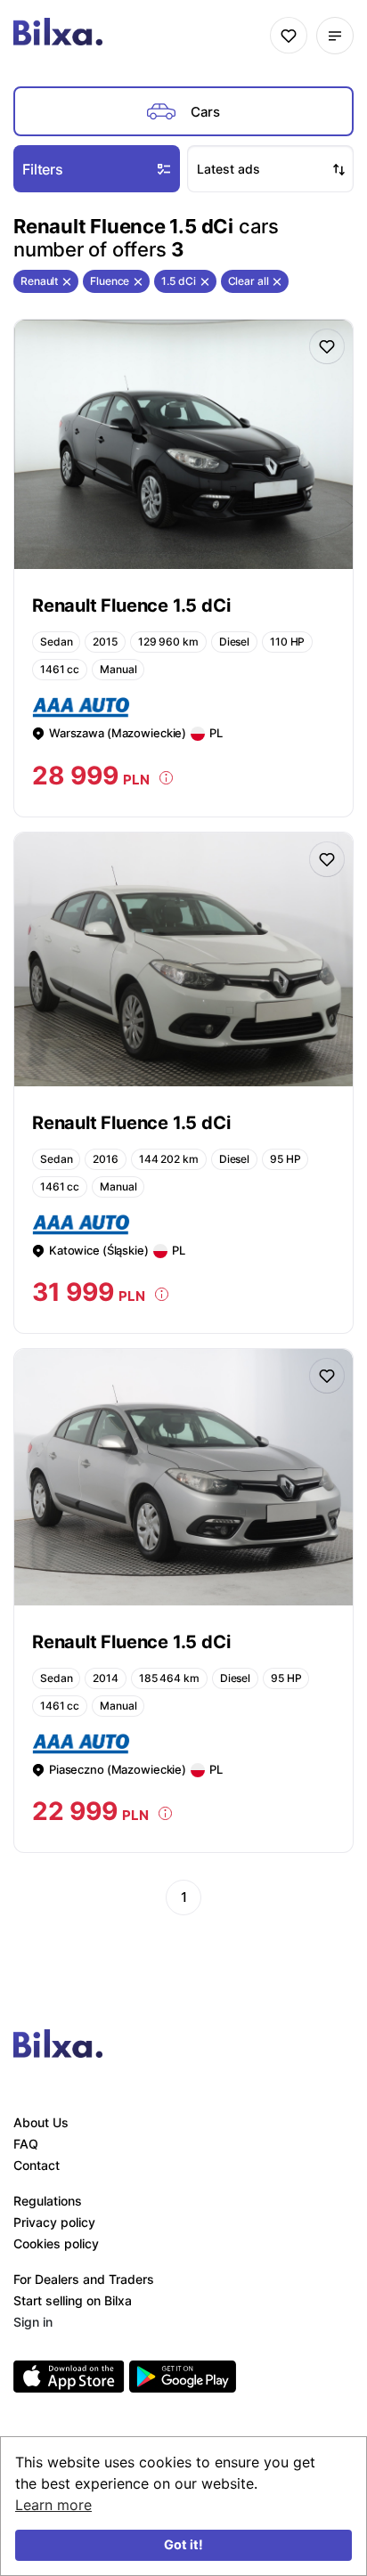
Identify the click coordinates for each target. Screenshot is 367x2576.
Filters (43, 169)
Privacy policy (54, 2222)
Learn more (53, 2505)
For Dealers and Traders (84, 2279)
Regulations (48, 2201)
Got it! (183, 2544)
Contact (37, 2165)
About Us (41, 2122)
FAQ (26, 2144)
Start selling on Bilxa (73, 2300)
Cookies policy (56, 2243)
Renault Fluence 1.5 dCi (131, 605)
